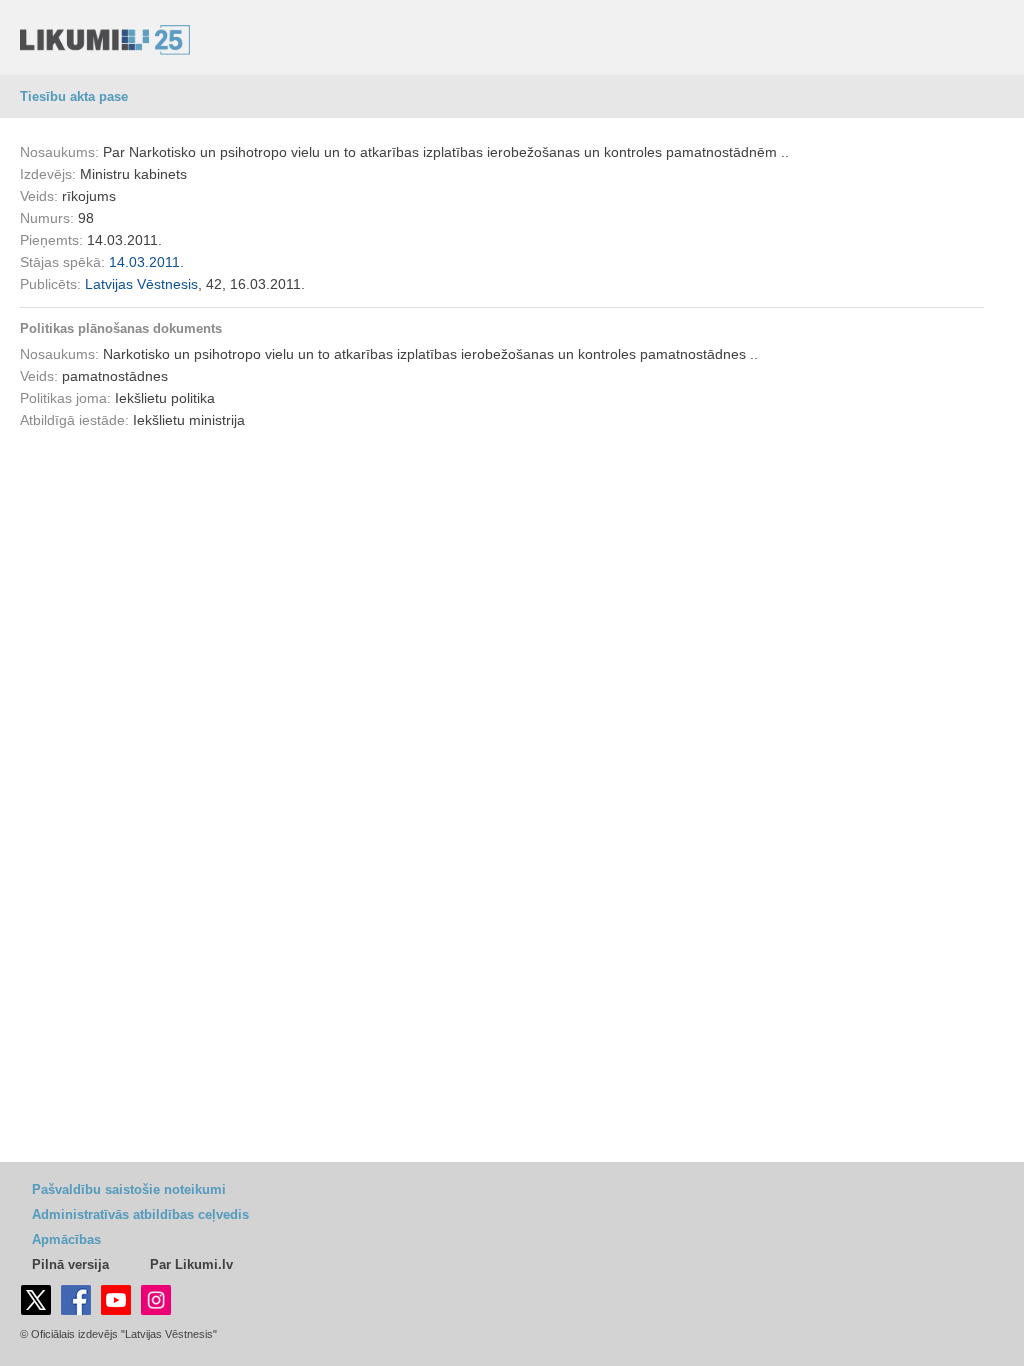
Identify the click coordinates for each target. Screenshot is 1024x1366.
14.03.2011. (146, 262)
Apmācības (66, 1239)
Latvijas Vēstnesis (141, 284)
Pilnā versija (70, 1264)
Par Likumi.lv (191, 1264)
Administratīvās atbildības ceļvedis (140, 1214)
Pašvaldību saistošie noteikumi (129, 1189)
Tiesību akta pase (74, 96)
